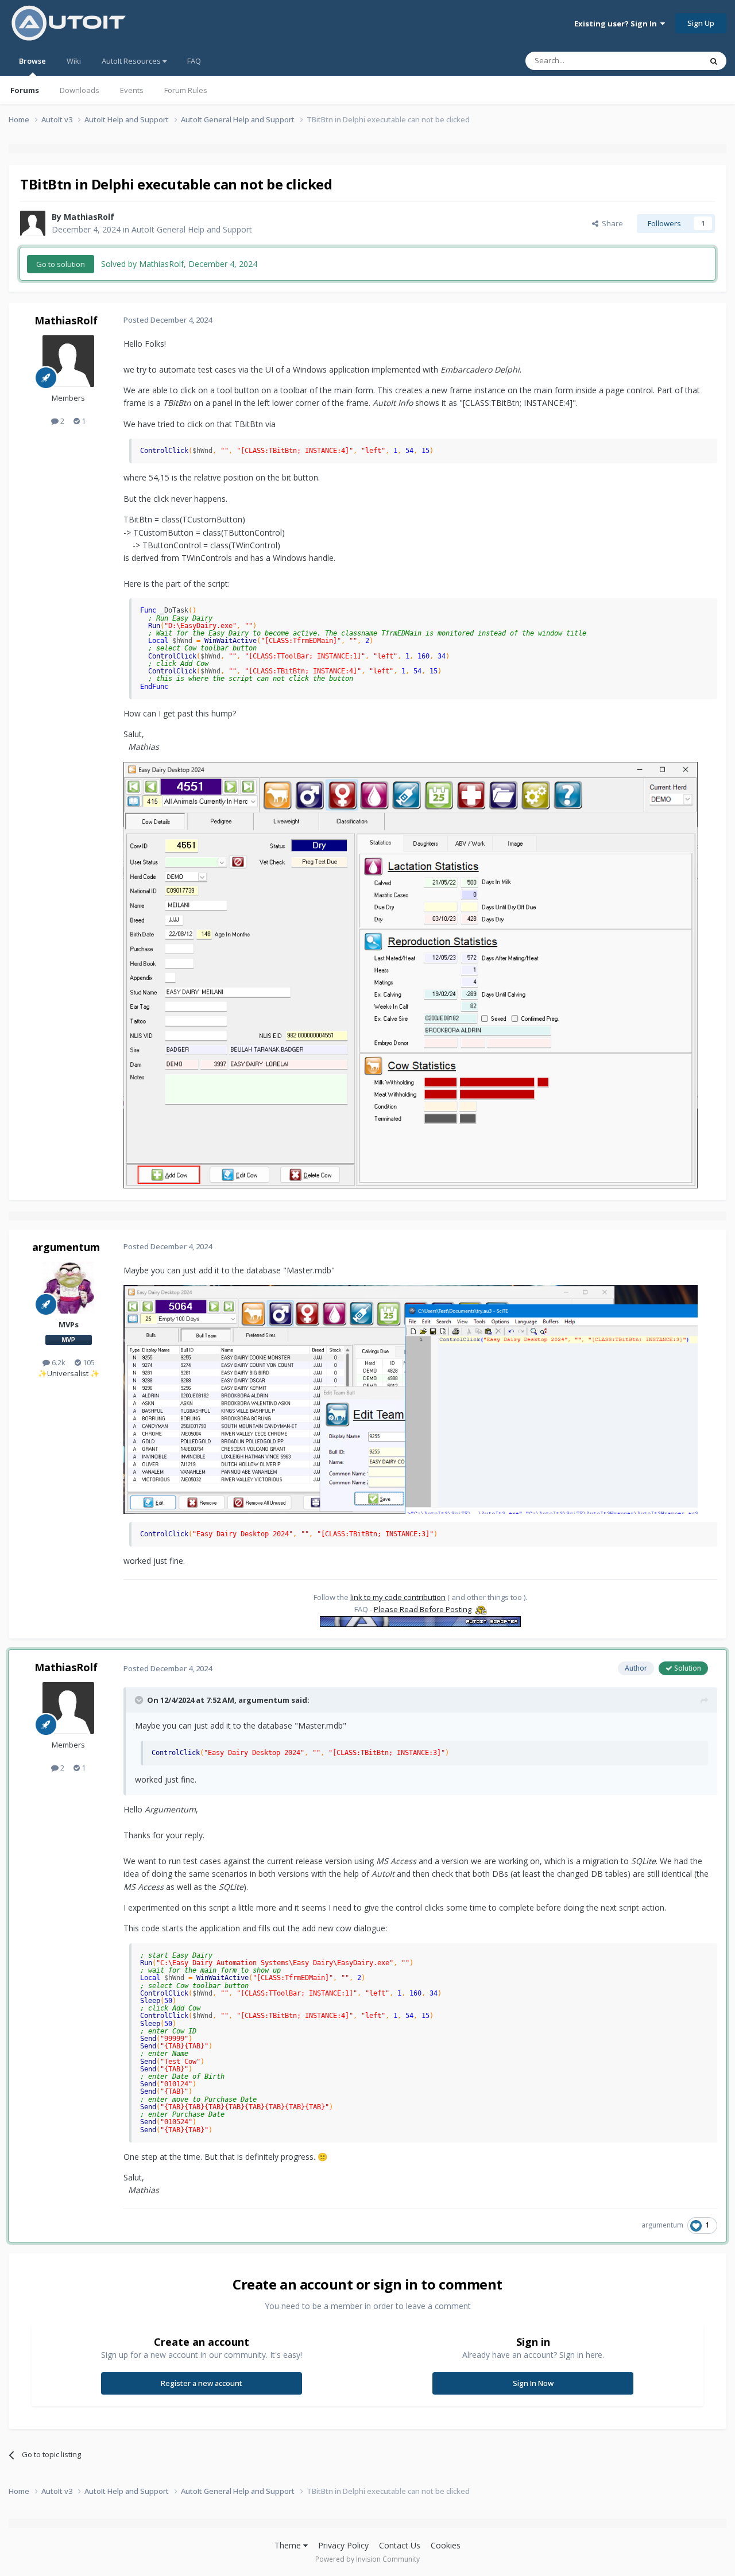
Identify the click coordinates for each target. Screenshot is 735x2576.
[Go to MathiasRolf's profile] (33, 223)
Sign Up (701, 23)
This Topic (669, 61)
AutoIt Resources (132, 61)
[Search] (714, 61)
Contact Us (400, 2545)
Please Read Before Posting (423, 1609)
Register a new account (202, 2383)
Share (611, 223)
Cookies (446, 2545)
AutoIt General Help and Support (192, 229)
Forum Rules (186, 90)
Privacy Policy (343, 2545)
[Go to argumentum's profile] (68, 1288)
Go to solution (61, 264)
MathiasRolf (89, 217)
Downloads (80, 90)
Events (132, 90)
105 (88, 1362)
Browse (32, 61)
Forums (25, 90)
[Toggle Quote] (140, 1700)
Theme (289, 2545)
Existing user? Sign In (617, 24)
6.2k (58, 1362)
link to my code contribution (398, 1597)
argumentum (66, 1247)
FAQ (194, 61)
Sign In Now (533, 2383)
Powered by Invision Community (367, 2559)
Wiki (74, 61)
